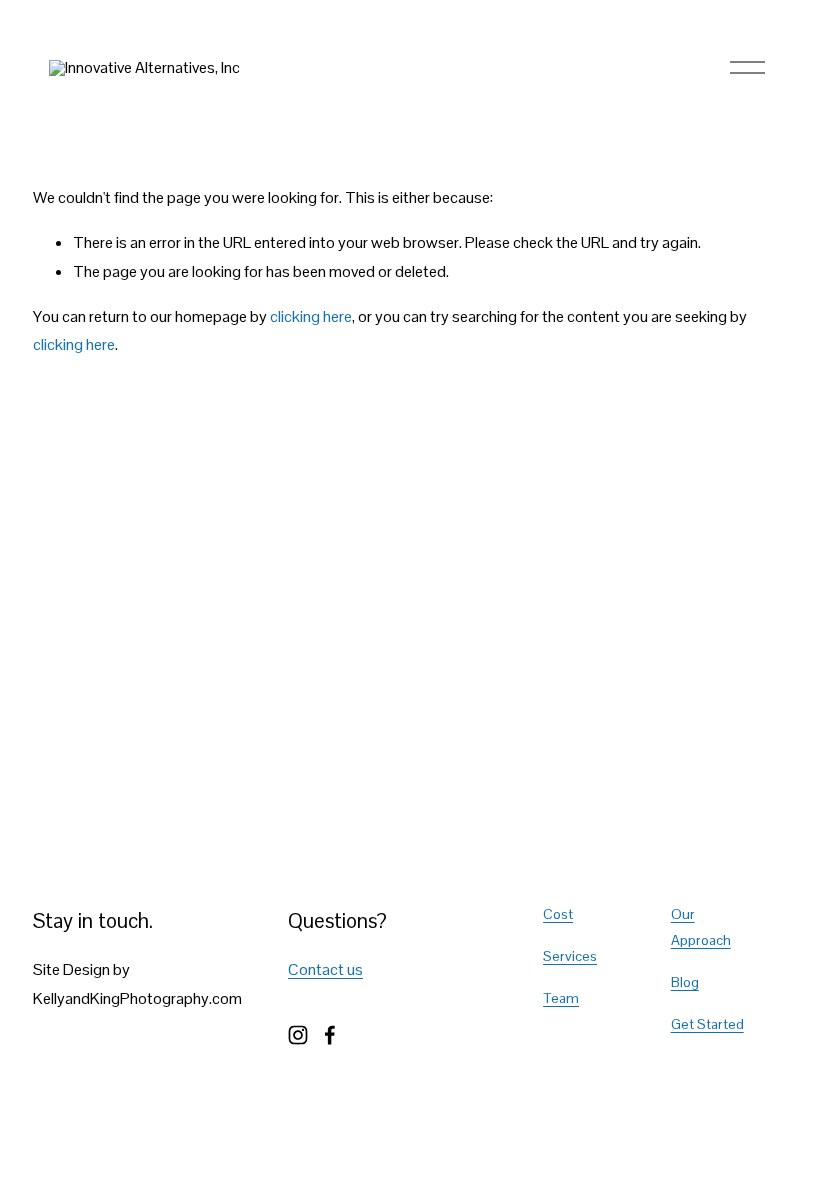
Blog (685, 982)
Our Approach (701, 927)
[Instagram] (298, 1035)
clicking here (311, 316)
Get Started (707, 1024)
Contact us (325, 969)
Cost (558, 914)
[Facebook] (330, 1035)
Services (570, 956)
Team (561, 998)
